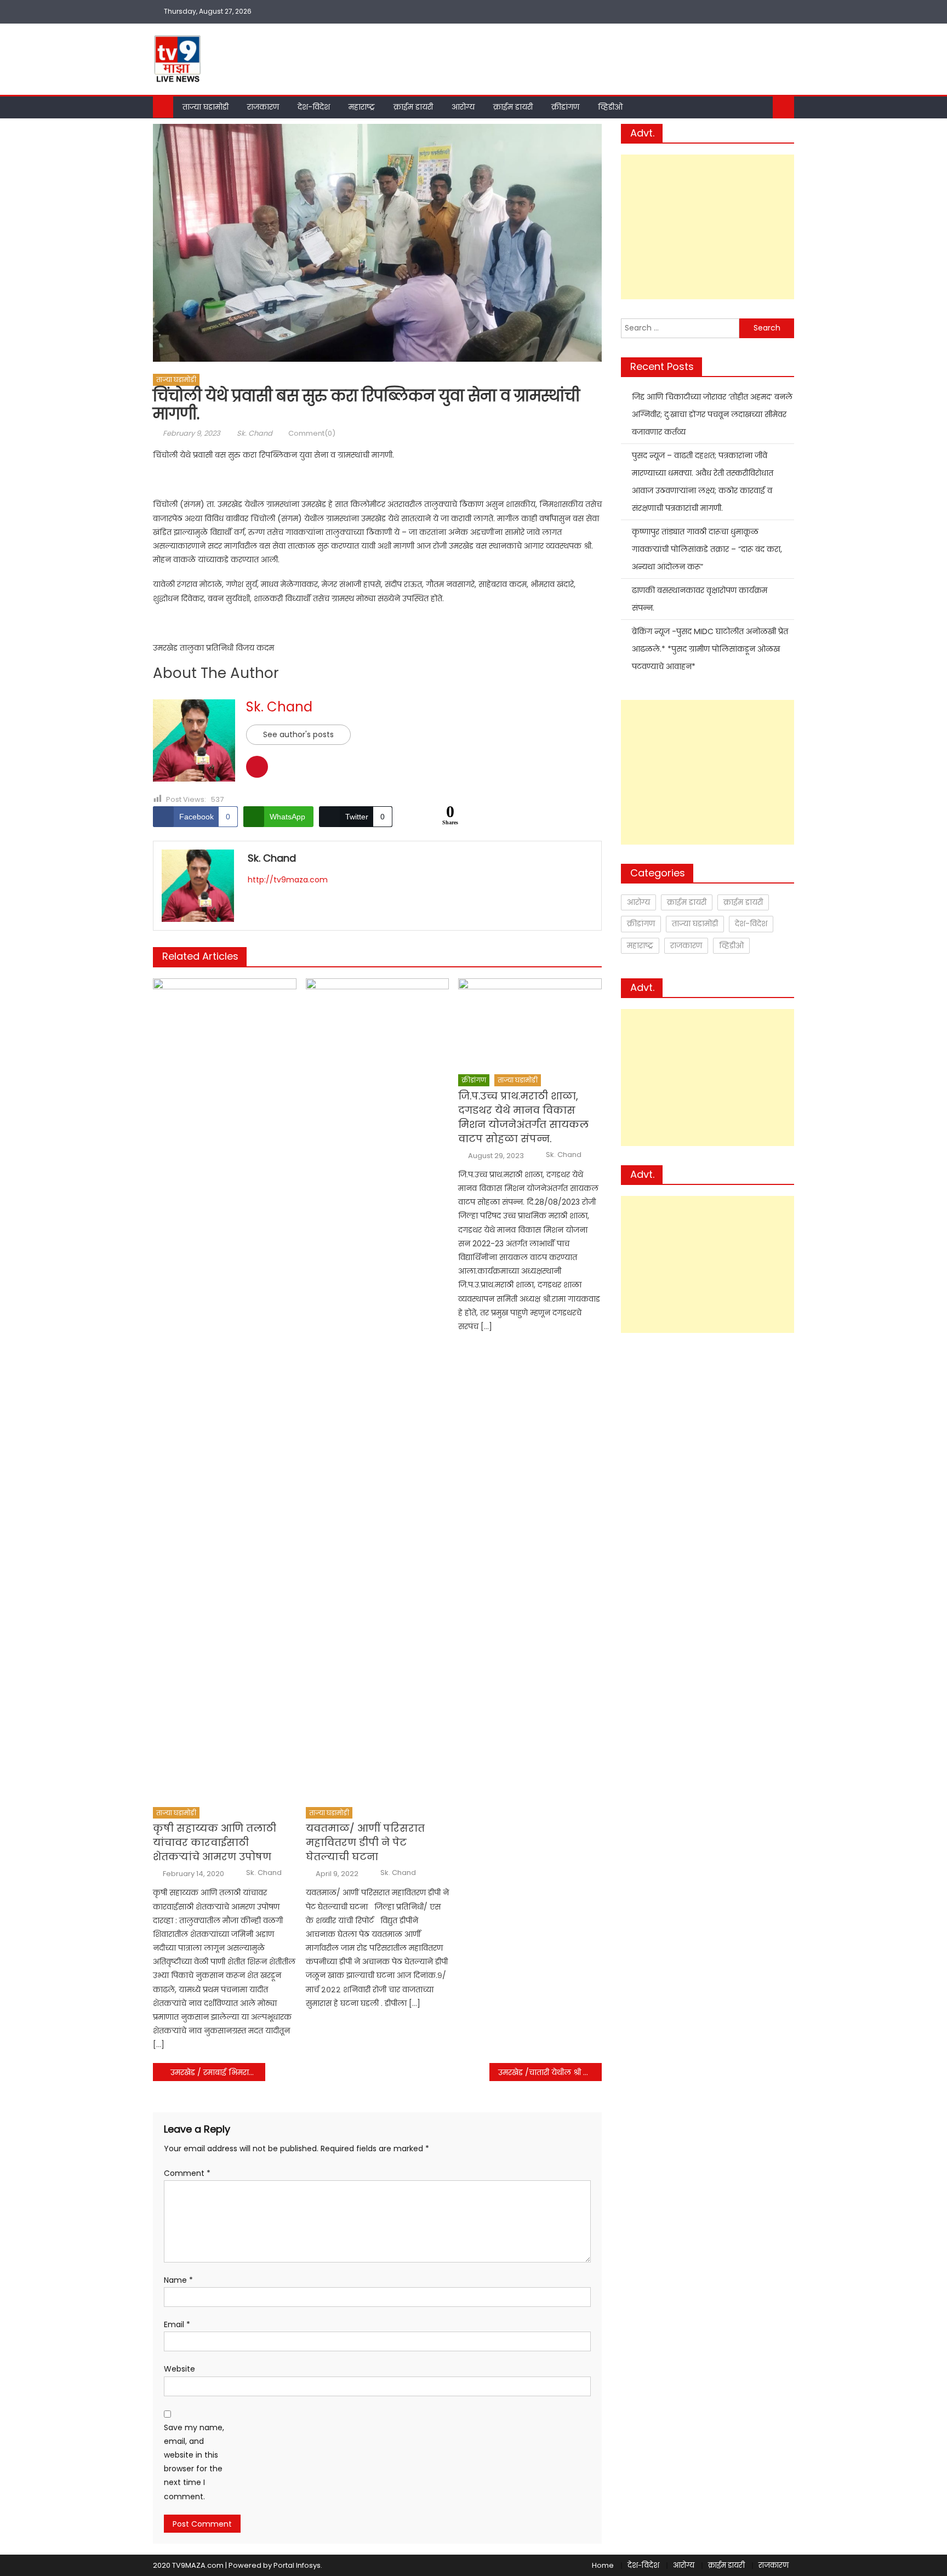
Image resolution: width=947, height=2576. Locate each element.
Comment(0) (312, 433)
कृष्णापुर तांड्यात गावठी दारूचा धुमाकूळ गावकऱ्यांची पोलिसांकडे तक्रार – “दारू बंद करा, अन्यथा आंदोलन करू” (707, 549)
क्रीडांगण (565, 107)
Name (178, 2280)
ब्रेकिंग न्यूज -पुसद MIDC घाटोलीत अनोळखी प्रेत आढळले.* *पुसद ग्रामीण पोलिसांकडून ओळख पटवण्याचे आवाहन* (710, 649)
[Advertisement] (708, 227)
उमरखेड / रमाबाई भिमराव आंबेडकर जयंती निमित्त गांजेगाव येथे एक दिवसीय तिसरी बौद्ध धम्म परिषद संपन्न (218, 2072)
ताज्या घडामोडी (206, 107)
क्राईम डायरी (413, 107)
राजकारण (263, 107)
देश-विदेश (314, 107)
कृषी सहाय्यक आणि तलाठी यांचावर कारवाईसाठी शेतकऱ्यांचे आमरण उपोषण (215, 1842)
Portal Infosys (297, 2565)
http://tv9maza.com (288, 880)
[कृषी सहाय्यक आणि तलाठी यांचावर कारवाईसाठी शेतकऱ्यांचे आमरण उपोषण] (225, 1389)
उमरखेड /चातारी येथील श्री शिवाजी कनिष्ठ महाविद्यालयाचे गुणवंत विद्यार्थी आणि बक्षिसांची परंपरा (550, 2072)
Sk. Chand (255, 433)
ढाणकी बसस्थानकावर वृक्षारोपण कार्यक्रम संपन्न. (700, 599)
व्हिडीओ (610, 107)
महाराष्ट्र (362, 107)
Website (179, 2369)
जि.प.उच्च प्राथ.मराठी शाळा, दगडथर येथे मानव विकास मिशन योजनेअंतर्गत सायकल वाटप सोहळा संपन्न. (523, 1117)
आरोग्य (463, 107)
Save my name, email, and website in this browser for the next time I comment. (194, 2462)
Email (177, 2324)
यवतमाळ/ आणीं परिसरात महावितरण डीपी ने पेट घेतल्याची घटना (365, 1842)
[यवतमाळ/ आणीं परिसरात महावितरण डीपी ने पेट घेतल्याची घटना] (378, 1389)
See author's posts (298, 734)
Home (603, 2565)
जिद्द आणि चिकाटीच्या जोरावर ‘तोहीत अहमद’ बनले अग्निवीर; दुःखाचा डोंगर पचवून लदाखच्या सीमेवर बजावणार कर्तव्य (712, 414)
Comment (187, 2173)
